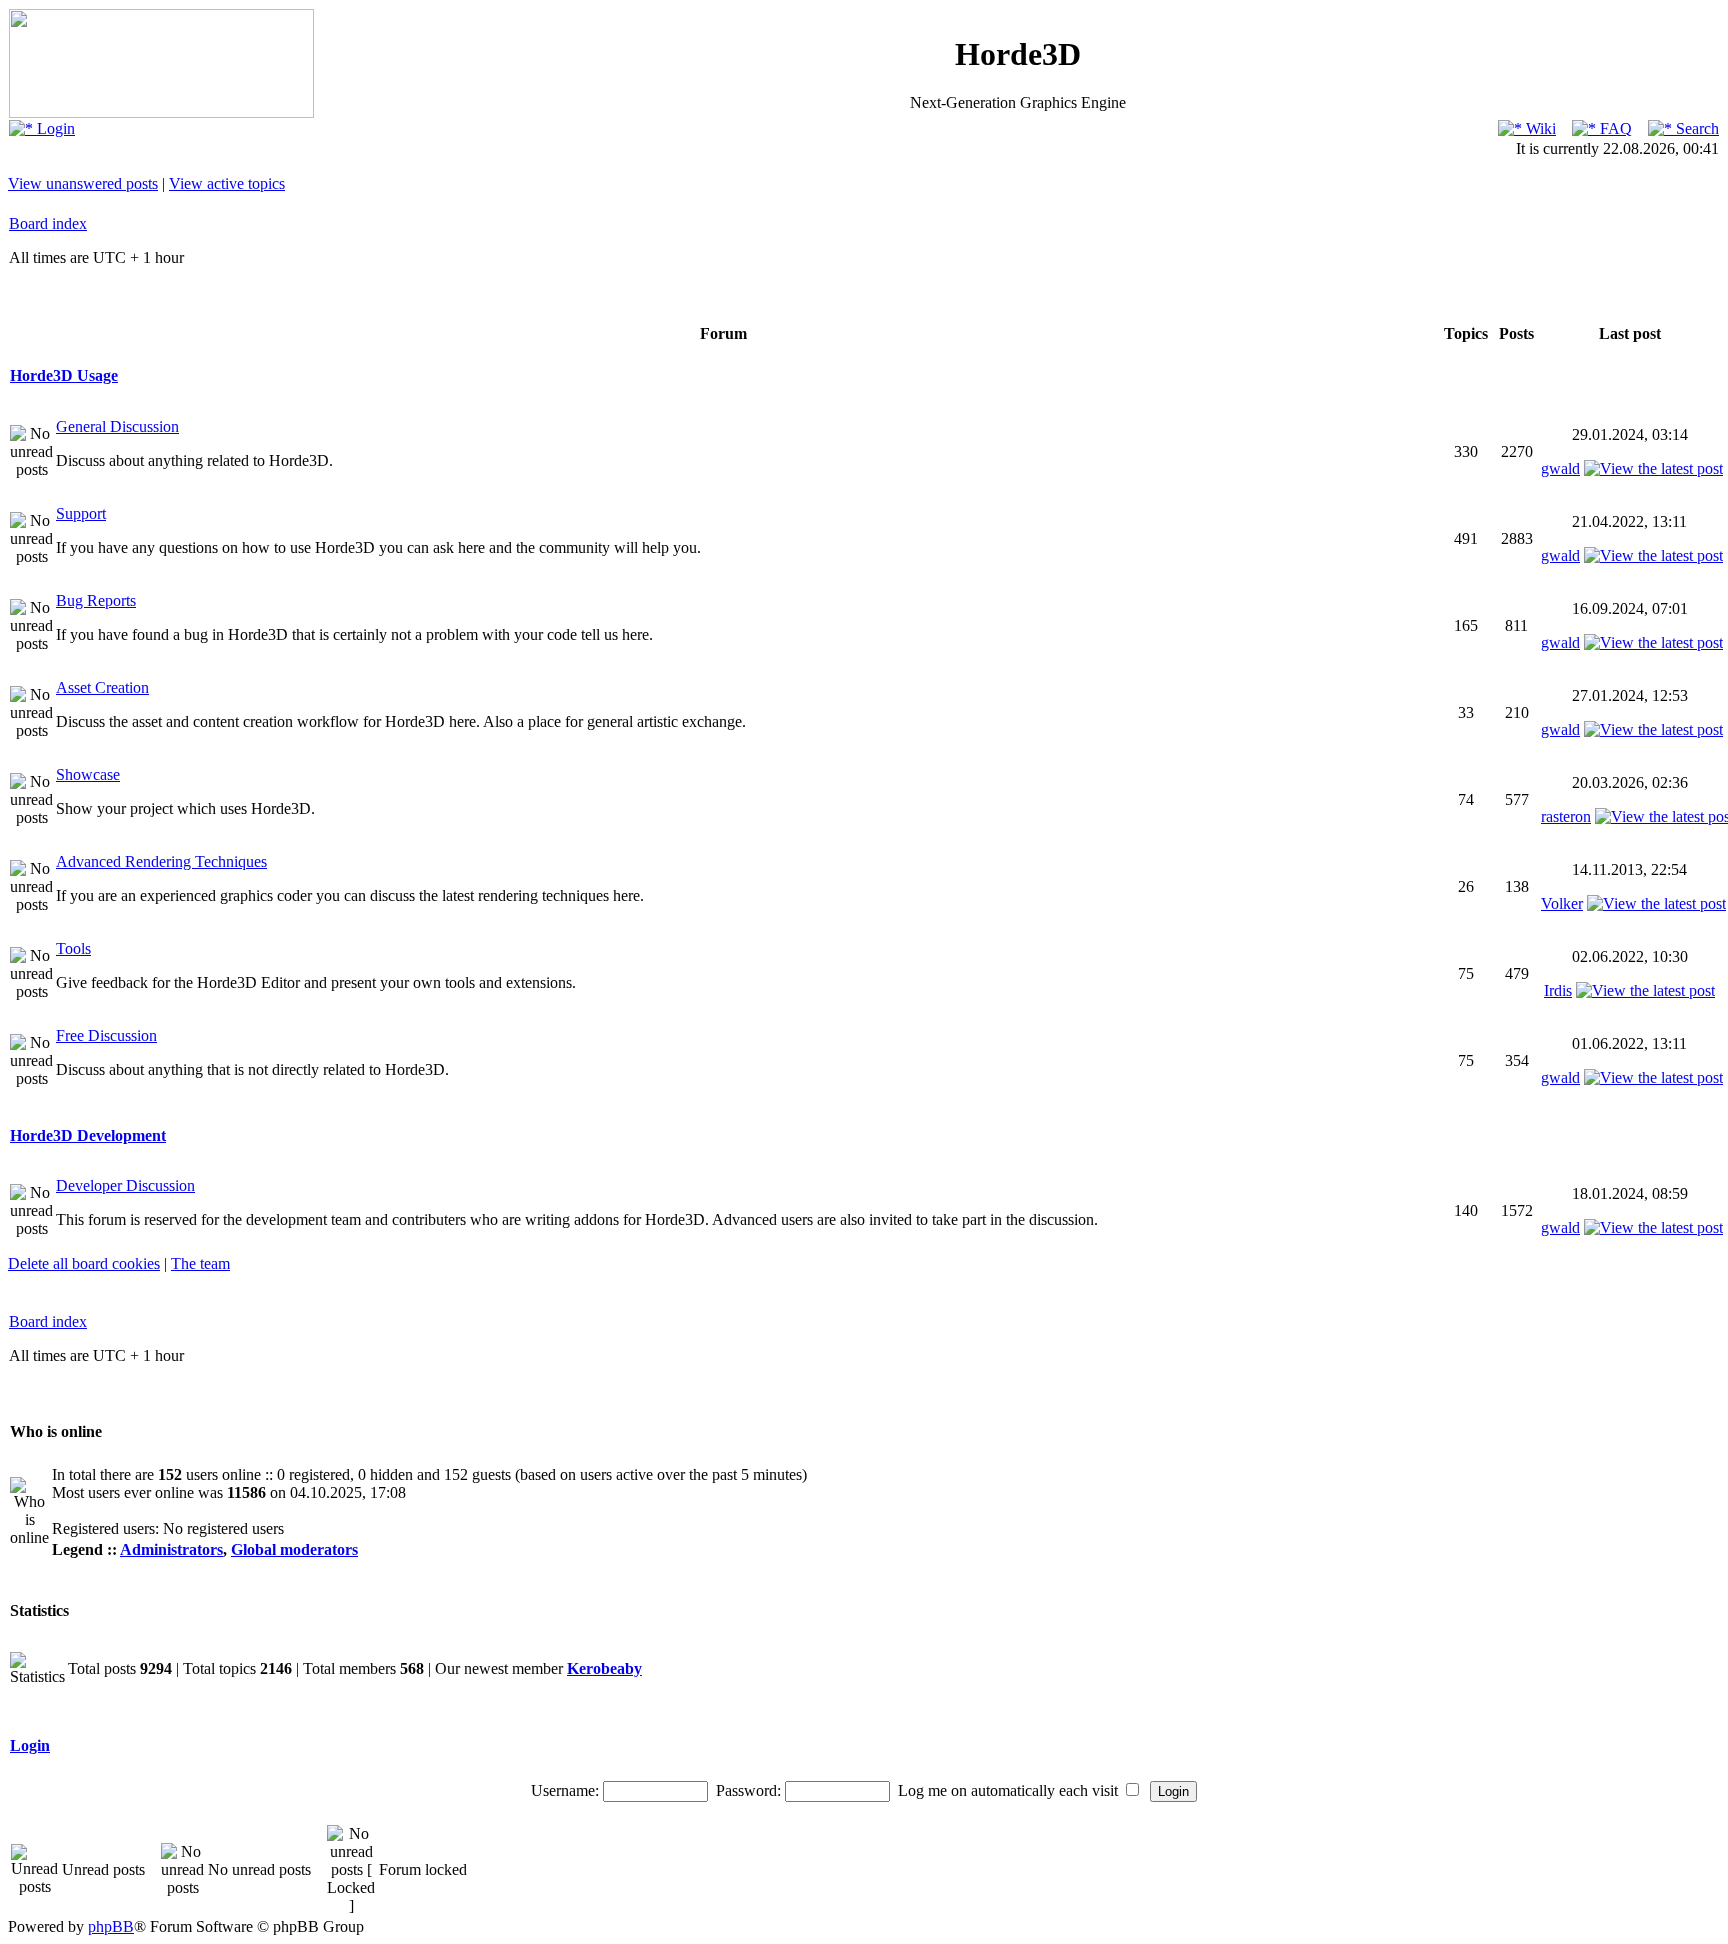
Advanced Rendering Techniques (161, 861)
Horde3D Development (88, 1135)
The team (200, 1263)
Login (54, 128)
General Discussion (117, 426)
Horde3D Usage (64, 375)
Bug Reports (96, 600)
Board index (48, 223)
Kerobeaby (604, 1668)
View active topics (227, 183)
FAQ (1614, 128)
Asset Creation (102, 687)
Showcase (88, 774)
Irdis (1558, 990)
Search (1695, 128)
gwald (1560, 468)
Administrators (171, 1549)
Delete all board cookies (84, 1263)
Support (81, 513)
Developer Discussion (125, 1185)
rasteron (1566, 816)
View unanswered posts (83, 183)
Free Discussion (106, 1035)
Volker (1562, 903)
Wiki (1539, 128)
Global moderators (294, 1549)
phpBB (111, 1926)
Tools (73, 948)
